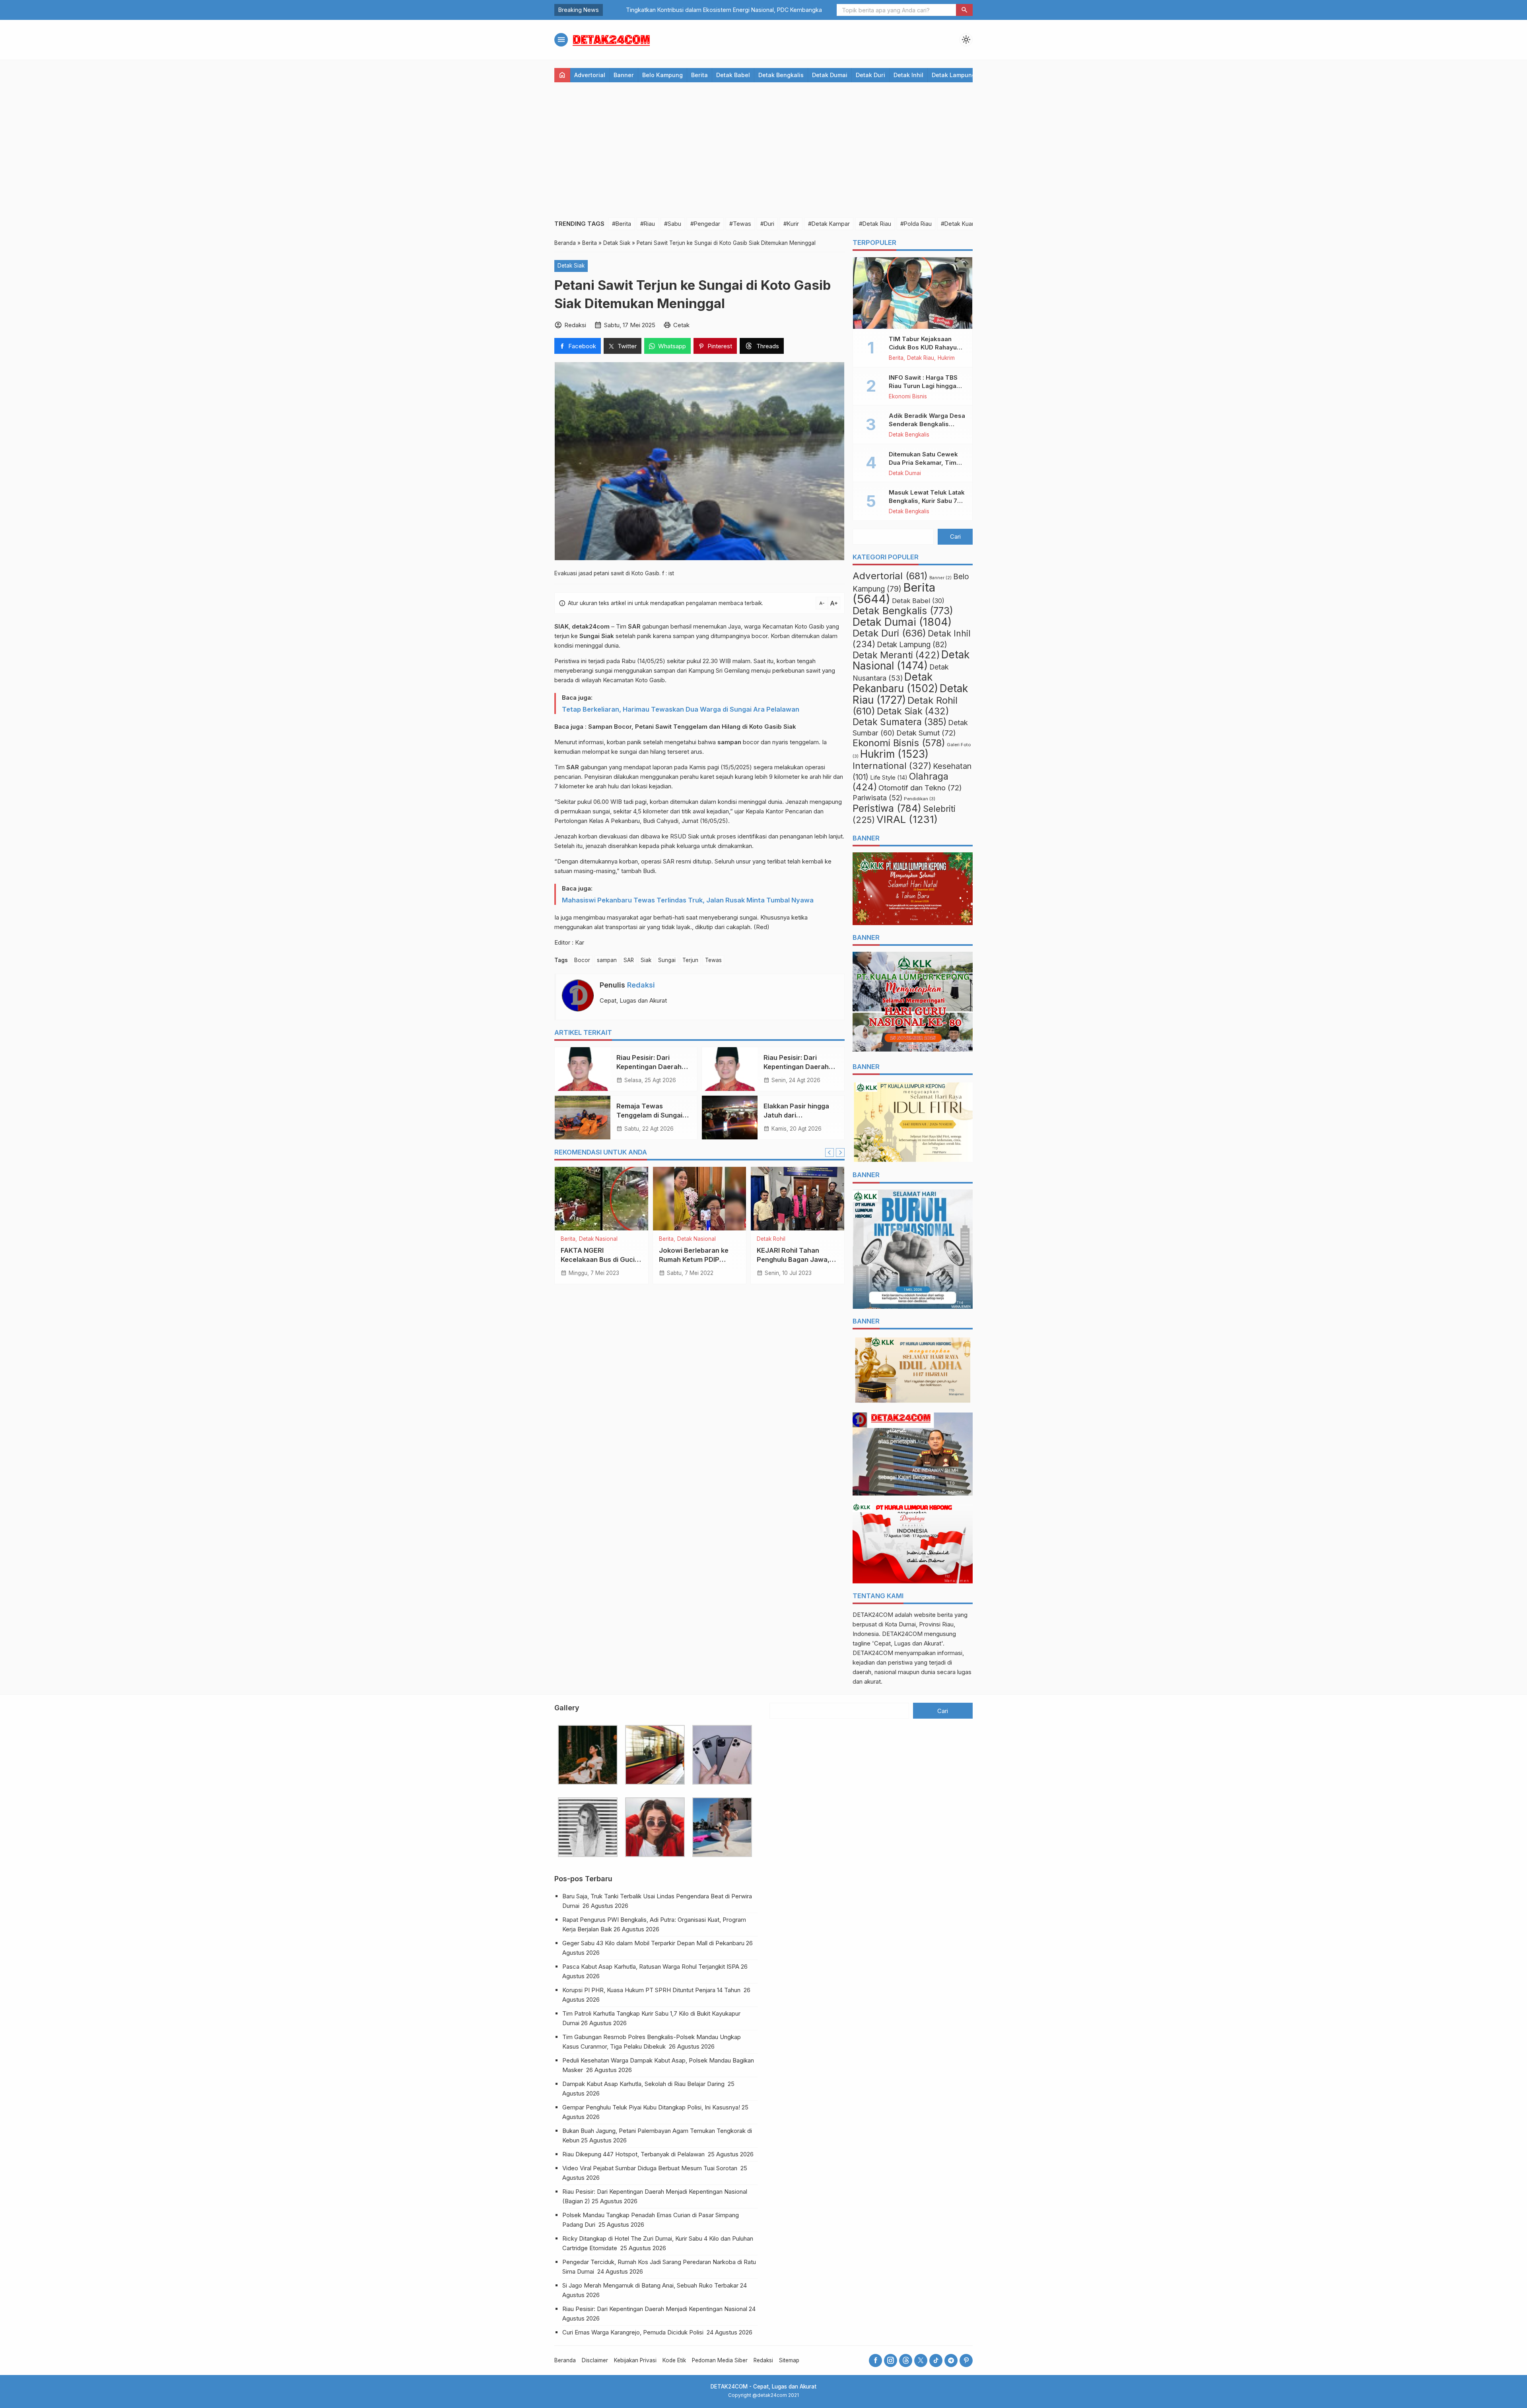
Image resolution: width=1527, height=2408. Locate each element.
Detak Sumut (926, 733)
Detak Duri (870, 75)
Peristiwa (887, 808)
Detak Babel (733, 75)
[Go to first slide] (840, 1153)
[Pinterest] (966, 2360)
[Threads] (906, 2360)
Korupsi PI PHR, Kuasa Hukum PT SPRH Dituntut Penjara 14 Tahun (652, 1990)
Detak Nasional (911, 660)
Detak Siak (571, 266)
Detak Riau (593, 1239)
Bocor (582, 960)
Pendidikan (920, 799)
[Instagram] (891, 2360)
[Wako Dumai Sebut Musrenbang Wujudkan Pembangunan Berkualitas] (797, 1199)
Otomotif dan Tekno (920, 788)
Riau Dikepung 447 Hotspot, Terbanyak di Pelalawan (634, 2154)
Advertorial (590, 75)
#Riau (648, 224)
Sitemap (789, 2360)
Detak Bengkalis (781, 75)
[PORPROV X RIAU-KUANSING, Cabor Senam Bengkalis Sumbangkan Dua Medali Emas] (700, 1199)
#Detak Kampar (829, 224)
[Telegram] (951, 2360)
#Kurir (791, 224)
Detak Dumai (830, 75)
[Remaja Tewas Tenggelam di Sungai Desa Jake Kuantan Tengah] (583, 1118)
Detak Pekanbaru (895, 683)
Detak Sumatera (899, 722)
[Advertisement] (763, 150)
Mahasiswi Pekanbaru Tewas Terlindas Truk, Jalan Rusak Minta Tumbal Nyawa (688, 900)
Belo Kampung (662, 75)
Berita (699, 75)
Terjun (690, 960)
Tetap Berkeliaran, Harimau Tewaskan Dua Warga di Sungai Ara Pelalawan (681, 709)
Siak (646, 960)
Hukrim (618, 1239)
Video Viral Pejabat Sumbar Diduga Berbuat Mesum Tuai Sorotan (651, 2168)
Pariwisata (877, 798)
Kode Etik (674, 2360)
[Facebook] (875, 2360)
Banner (624, 75)
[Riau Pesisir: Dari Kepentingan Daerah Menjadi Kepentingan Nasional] (730, 1069)
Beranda (565, 2360)
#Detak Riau (875, 224)
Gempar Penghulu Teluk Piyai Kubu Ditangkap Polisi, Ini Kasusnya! (651, 2107)
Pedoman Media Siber (720, 2360)
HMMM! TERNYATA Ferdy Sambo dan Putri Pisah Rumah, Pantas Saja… (700, 10)
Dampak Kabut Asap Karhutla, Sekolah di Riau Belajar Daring (644, 2084)
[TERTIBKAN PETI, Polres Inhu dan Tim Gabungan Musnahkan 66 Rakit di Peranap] (601, 1199)
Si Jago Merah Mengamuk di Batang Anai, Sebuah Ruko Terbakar (650, 2285)
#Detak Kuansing (964, 224)
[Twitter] (921, 2360)
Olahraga (671, 1246)
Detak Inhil (908, 75)
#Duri (767, 224)
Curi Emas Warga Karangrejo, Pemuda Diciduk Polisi (634, 2332)
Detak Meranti (896, 655)
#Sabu (673, 224)
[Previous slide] (830, 1153)
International (892, 765)
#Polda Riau (916, 224)
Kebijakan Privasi (635, 2360)
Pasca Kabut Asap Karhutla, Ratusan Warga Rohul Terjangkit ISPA (651, 1967)
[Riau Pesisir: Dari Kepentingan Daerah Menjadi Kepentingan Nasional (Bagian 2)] (583, 1069)
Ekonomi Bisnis (908, 397)
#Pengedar (705, 224)
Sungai (667, 960)
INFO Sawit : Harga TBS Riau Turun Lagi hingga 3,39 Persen (923, 386)
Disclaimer (595, 2360)
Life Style (889, 778)
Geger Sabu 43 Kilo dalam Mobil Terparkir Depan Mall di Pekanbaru (653, 1943)
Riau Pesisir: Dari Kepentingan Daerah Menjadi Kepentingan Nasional (655, 2309)
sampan (607, 960)
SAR (629, 960)
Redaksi (641, 985)
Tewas (713, 960)
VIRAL (907, 819)
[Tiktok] (936, 2360)
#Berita (622, 224)
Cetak (681, 325)
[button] (964, 10)
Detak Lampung (954, 75)
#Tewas (740, 224)
